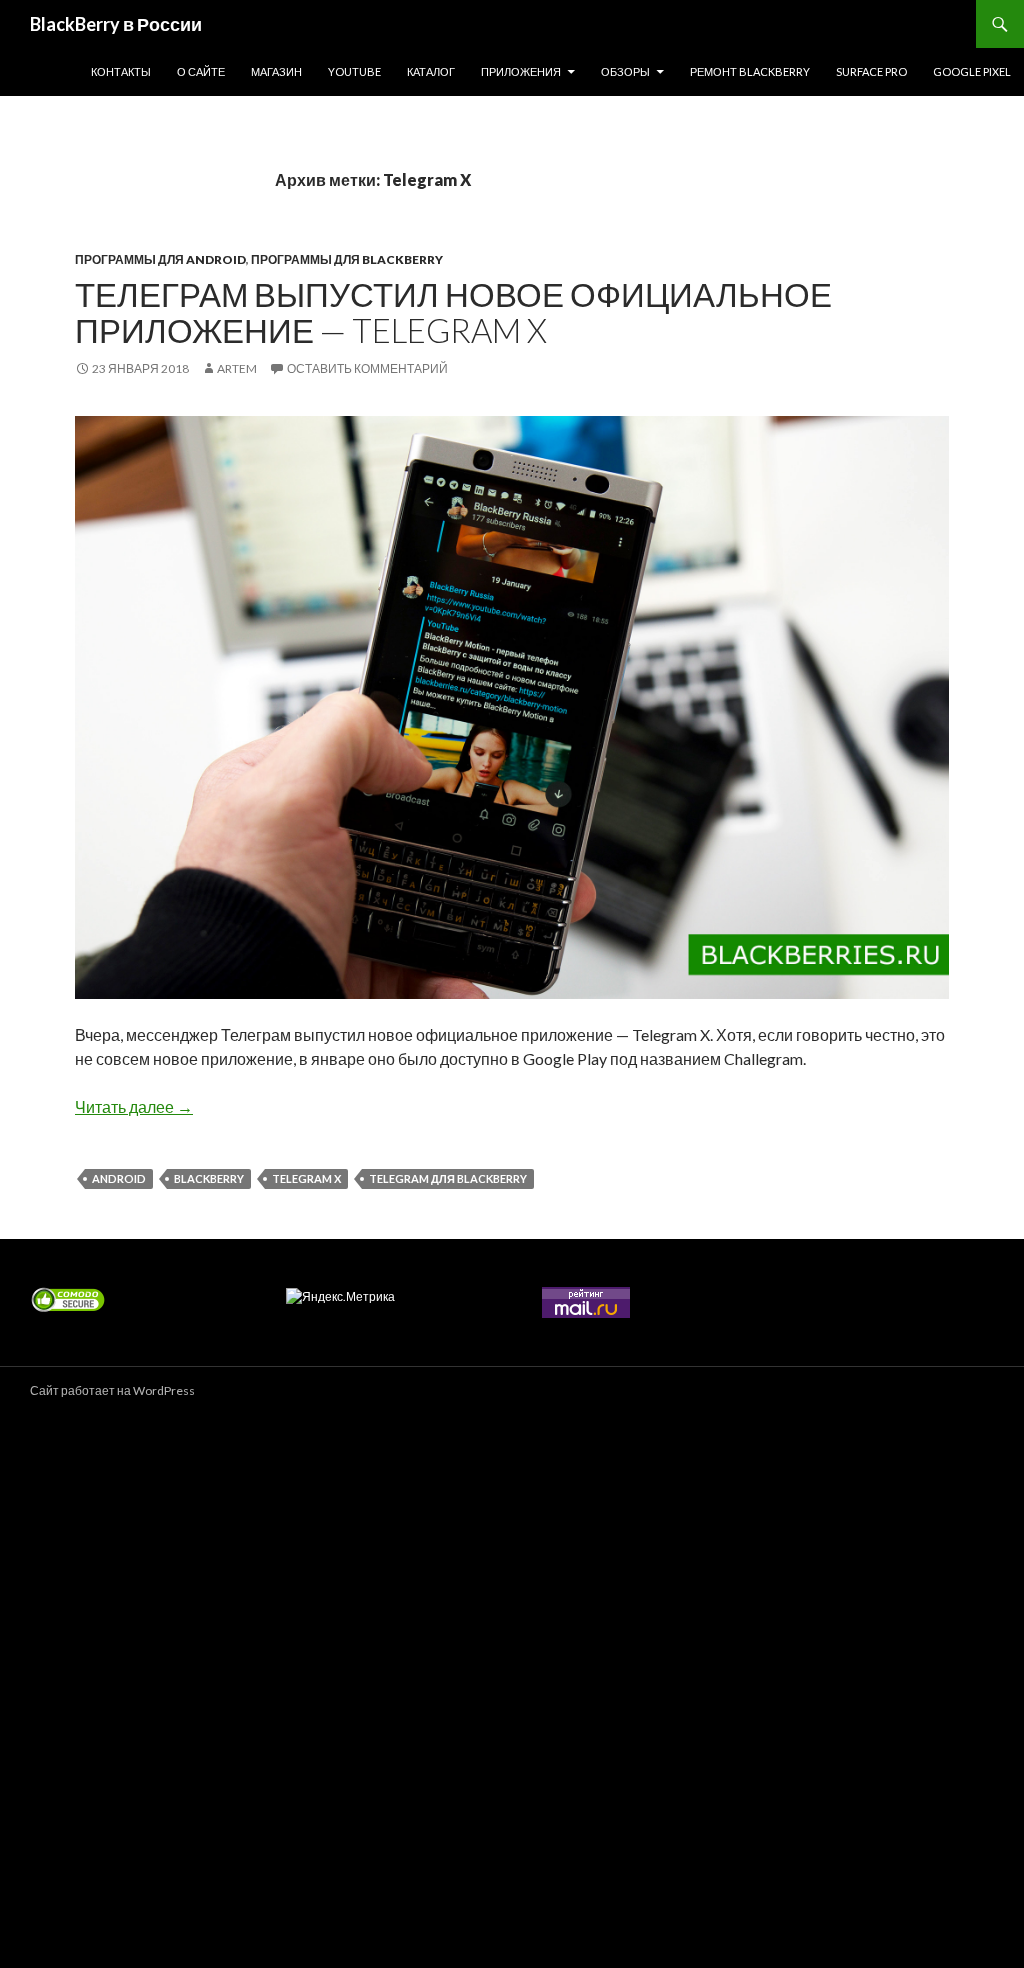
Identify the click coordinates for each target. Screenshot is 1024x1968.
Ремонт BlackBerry (750, 71)
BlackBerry (209, 1178)
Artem (237, 368)
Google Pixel (972, 71)
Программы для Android (160, 259)
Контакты (121, 71)
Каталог (431, 71)
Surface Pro (871, 71)
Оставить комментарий (367, 368)
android (119, 1178)
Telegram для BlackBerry (448, 1178)
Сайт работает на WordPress (112, 1390)
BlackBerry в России (116, 24)
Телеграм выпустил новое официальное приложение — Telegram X (453, 312)
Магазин (276, 71)
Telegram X (306, 1178)
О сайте (201, 71)
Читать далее (134, 1106)
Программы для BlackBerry (347, 259)
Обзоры (625, 71)
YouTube (354, 71)
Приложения (521, 71)
